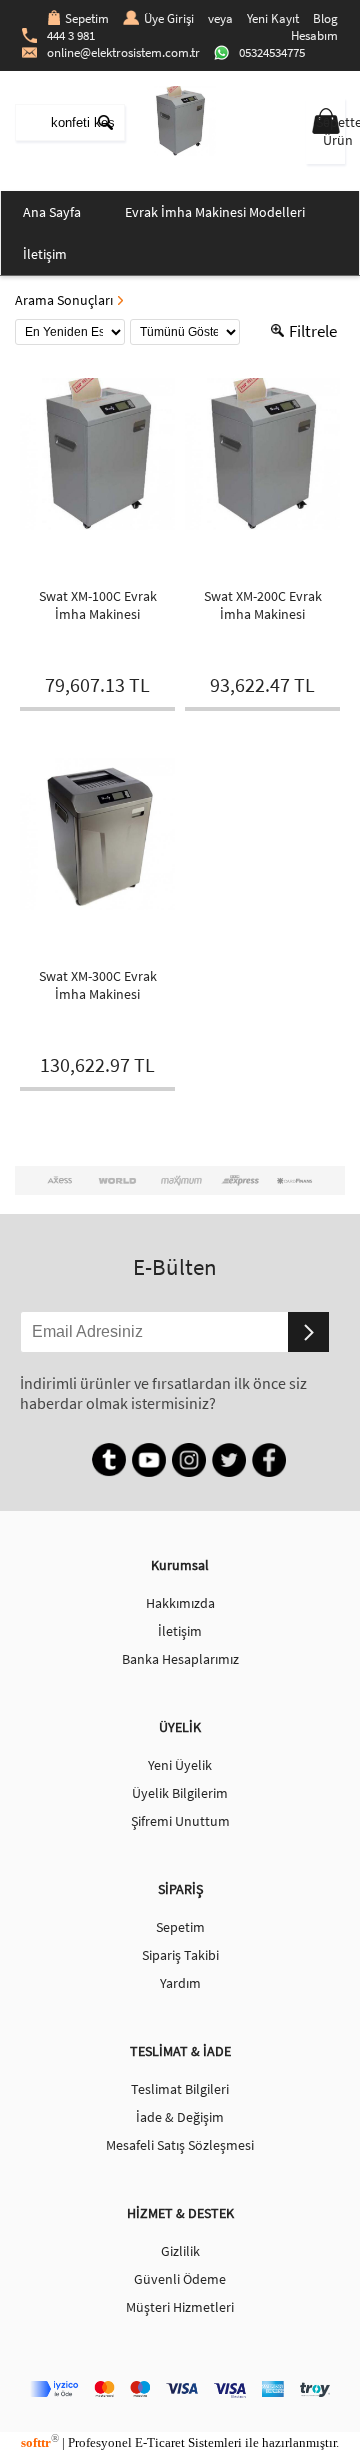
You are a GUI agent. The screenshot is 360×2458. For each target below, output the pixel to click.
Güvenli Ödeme (180, 2279)
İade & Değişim (180, 2117)
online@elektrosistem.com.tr (123, 52)
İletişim (45, 254)
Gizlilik (180, 2251)
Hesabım (314, 35)
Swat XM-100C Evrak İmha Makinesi (98, 605)
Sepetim (87, 18)
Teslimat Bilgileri (180, 2089)
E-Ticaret (160, 2442)
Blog (325, 18)
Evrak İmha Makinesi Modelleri (215, 212)
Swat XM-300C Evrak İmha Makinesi (98, 985)
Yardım (180, 1983)
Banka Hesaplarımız (180, 1659)
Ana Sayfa (52, 212)
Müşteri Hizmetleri (180, 2307)
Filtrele (313, 331)
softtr (40, 2442)
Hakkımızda (180, 1603)
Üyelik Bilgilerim (180, 1793)
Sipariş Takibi (180, 1955)
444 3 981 (71, 35)
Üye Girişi (169, 18)
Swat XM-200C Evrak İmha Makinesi (263, 605)
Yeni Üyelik (180, 1765)
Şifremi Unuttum (180, 1821)
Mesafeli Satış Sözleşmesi (180, 2145)
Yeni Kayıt (273, 18)
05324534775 (272, 52)
